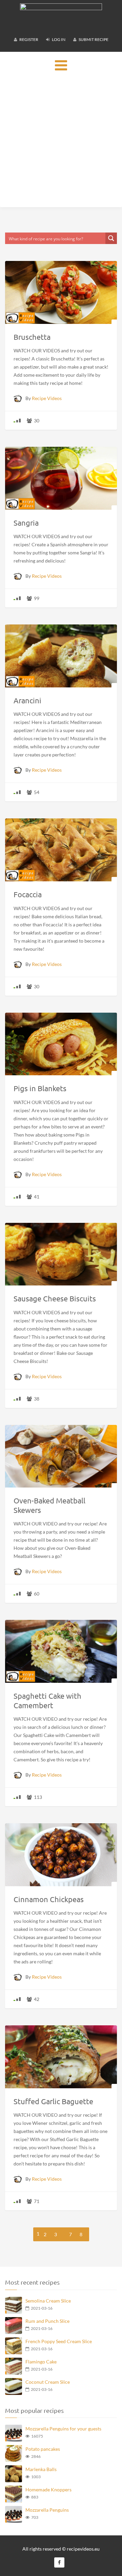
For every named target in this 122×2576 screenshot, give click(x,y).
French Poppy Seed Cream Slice (59, 2341)
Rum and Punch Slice (47, 2321)
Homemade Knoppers (48, 2490)
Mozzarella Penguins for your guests (63, 2429)
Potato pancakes (43, 2449)
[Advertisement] (61, 143)
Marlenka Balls (41, 2469)
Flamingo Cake (41, 2362)
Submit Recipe (93, 39)
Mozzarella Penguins (47, 2510)
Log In (58, 39)
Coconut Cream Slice (48, 2382)
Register (28, 39)
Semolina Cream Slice (48, 2301)
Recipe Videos (47, 398)
